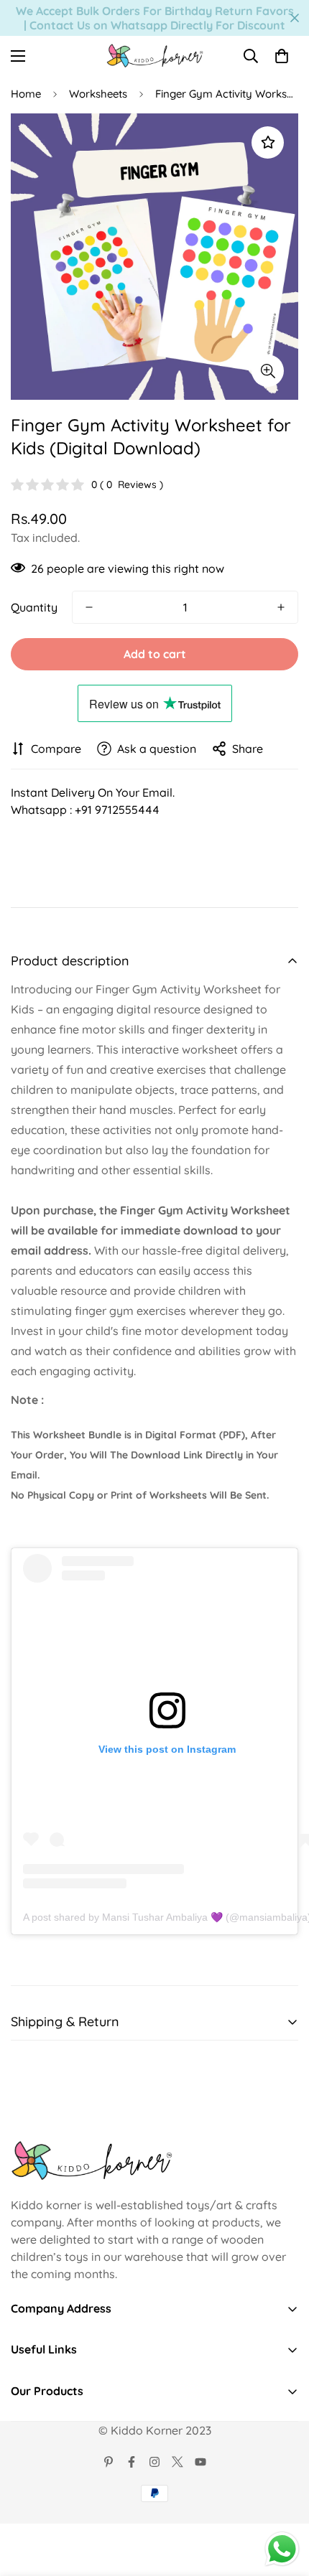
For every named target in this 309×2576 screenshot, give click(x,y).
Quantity (34, 607)
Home (26, 94)
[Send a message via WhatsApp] (282, 2549)
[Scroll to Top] (283, 2500)
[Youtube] (200, 2462)
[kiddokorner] (155, 56)
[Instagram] (154, 2462)
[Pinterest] (109, 2462)
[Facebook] (132, 2462)
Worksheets (98, 94)
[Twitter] (177, 2462)
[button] (282, 56)
